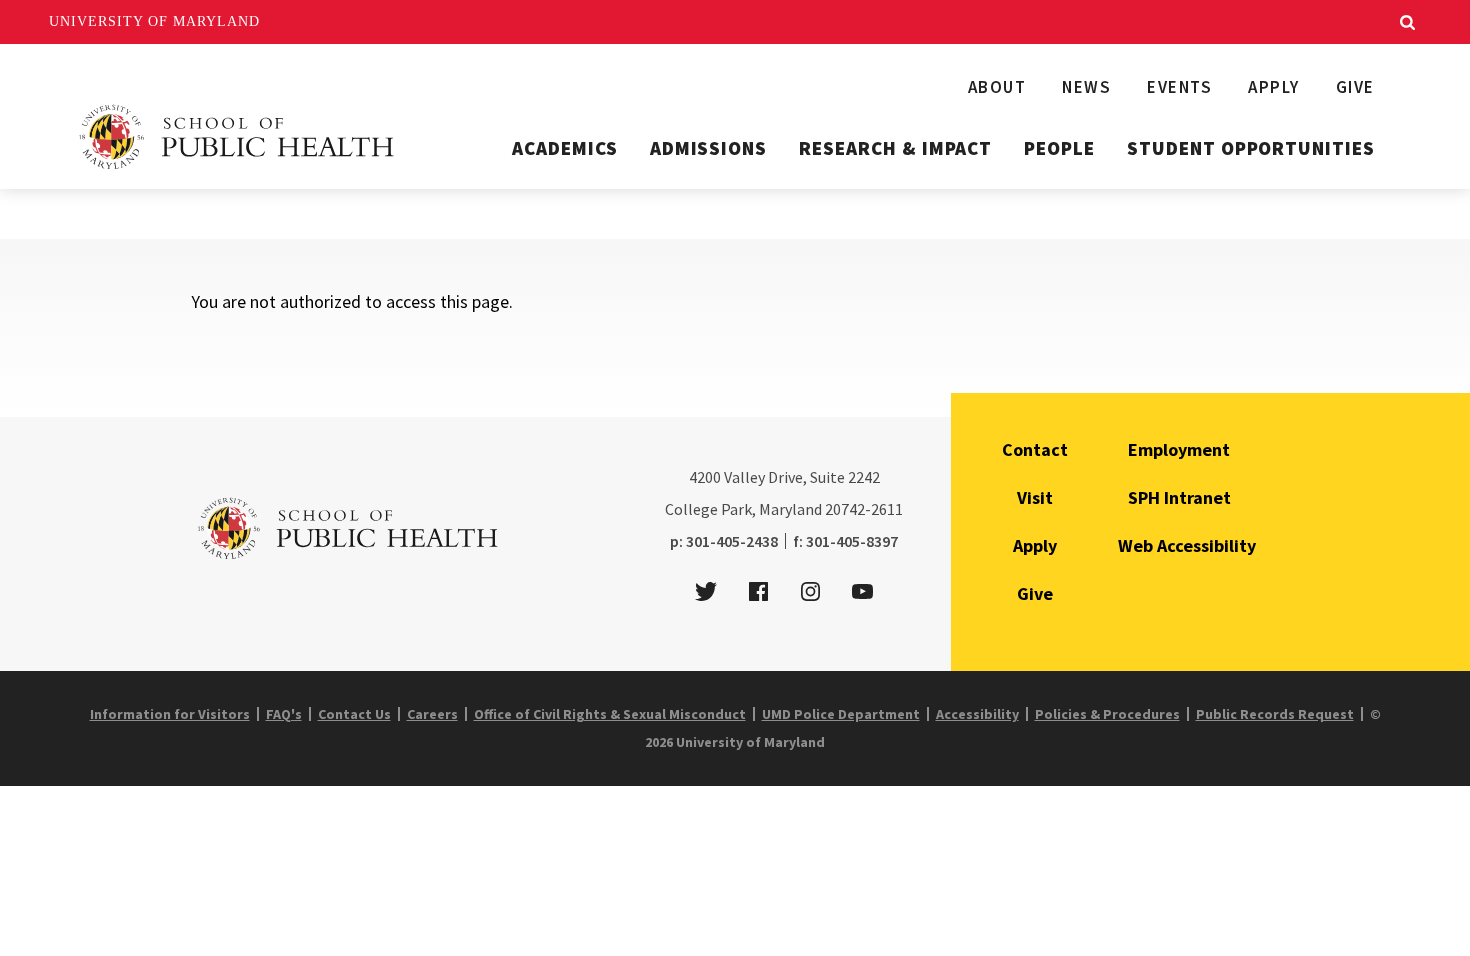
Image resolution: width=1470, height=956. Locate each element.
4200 (705, 477)
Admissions (709, 148)
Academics (565, 148)
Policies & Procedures (1107, 714)
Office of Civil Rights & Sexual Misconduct (610, 714)
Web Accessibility (1187, 545)
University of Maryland (154, 21)
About (997, 87)
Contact (1035, 449)
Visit (1035, 497)
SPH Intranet (1179, 497)
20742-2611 (864, 509)
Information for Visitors (170, 714)
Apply (1274, 87)
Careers (432, 714)
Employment (1179, 449)
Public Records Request (1275, 714)
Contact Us (354, 714)
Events (1179, 87)
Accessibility (977, 714)
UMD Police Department (841, 714)
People (1059, 148)
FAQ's (284, 714)
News (1086, 87)
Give (1355, 87)
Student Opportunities (1251, 148)
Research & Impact (895, 148)
